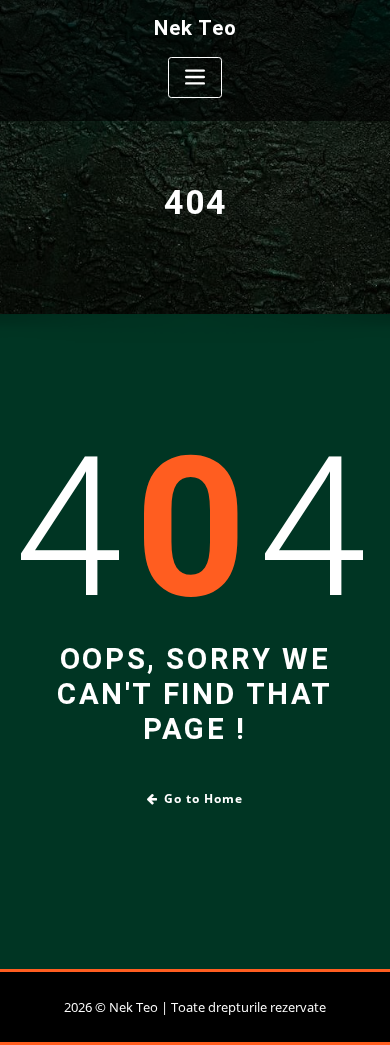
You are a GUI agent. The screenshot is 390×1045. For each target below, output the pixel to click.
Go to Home (203, 798)
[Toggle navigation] (195, 77)
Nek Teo (195, 28)
